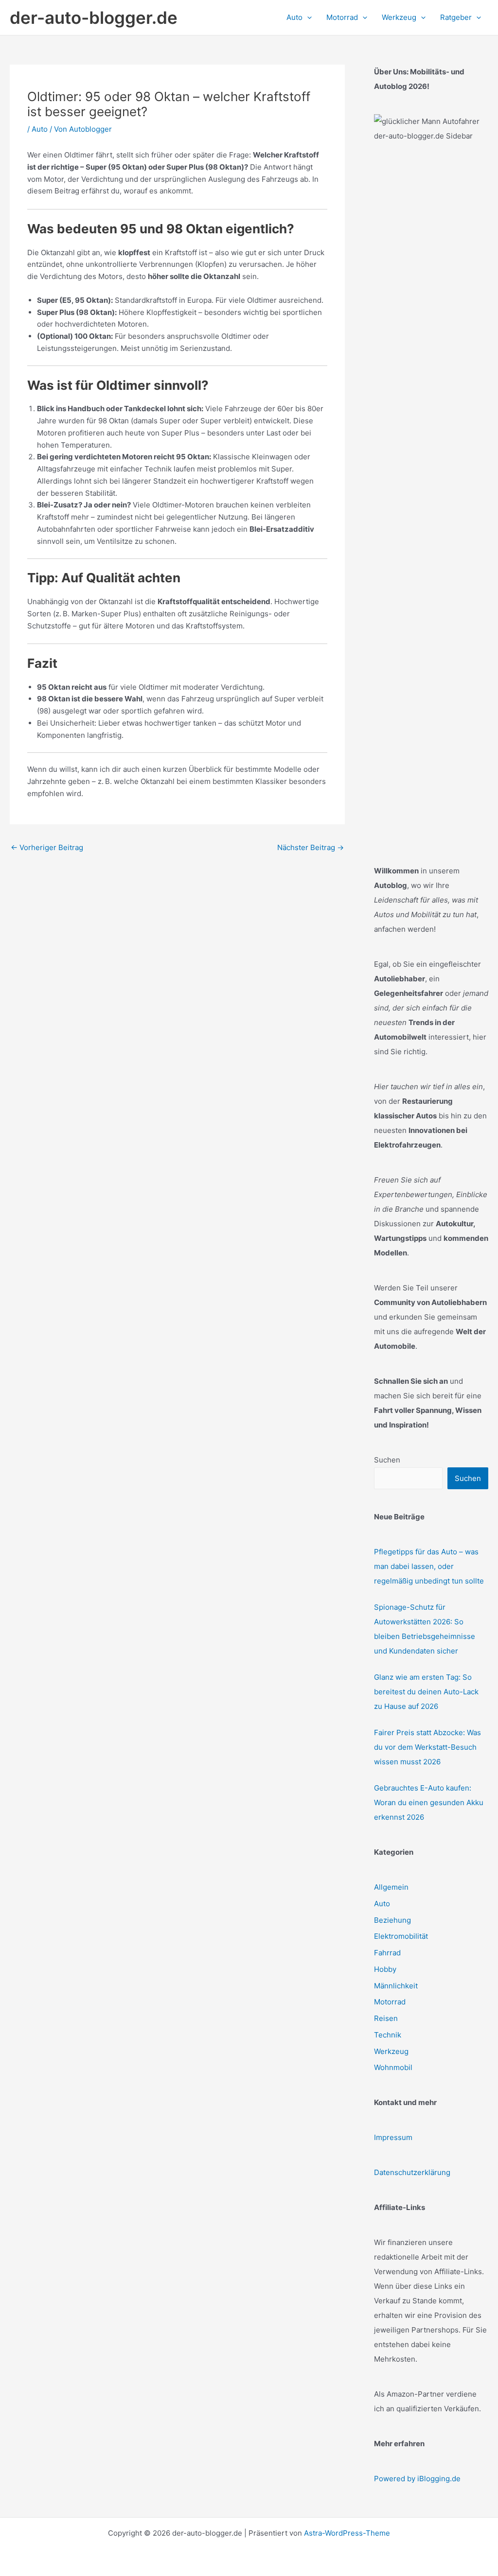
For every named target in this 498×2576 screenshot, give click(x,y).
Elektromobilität (401, 1936)
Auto (40, 129)
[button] (307, 17)
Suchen (387, 1460)
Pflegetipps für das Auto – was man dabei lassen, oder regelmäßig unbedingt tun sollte (429, 1566)
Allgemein (391, 1887)
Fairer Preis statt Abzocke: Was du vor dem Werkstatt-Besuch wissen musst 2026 (427, 1747)
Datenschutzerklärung (412, 2172)
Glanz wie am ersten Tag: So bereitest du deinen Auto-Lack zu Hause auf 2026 (426, 1692)
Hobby (385, 1969)
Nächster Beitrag (311, 847)
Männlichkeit (396, 1986)
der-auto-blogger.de (94, 17)
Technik (388, 2035)
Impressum (393, 2137)
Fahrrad (387, 1953)
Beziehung (392, 1920)
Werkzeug (391, 2051)
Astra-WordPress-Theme (347, 2533)
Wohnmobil (393, 2067)
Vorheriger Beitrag (47, 847)
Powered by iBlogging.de (417, 2479)
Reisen (386, 2018)
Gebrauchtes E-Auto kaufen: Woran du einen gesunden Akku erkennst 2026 (429, 1802)
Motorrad (390, 2002)
